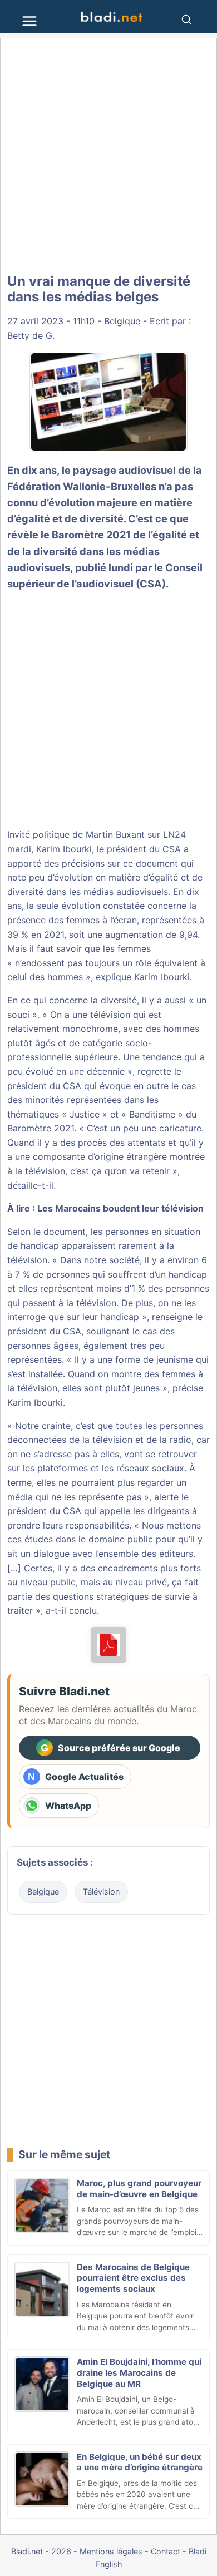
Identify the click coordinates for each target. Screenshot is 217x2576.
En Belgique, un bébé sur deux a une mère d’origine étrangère (140, 2462)
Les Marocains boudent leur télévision (120, 1208)
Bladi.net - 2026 (41, 2551)
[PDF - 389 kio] (109, 1645)
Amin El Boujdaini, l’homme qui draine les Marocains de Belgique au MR (139, 2373)
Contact (166, 2551)
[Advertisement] (108, 156)
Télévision (101, 1892)
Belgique (122, 321)
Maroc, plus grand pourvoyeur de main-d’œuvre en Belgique (139, 2189)
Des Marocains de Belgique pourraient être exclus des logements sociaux (133, 2278)
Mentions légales (111, 2551)
